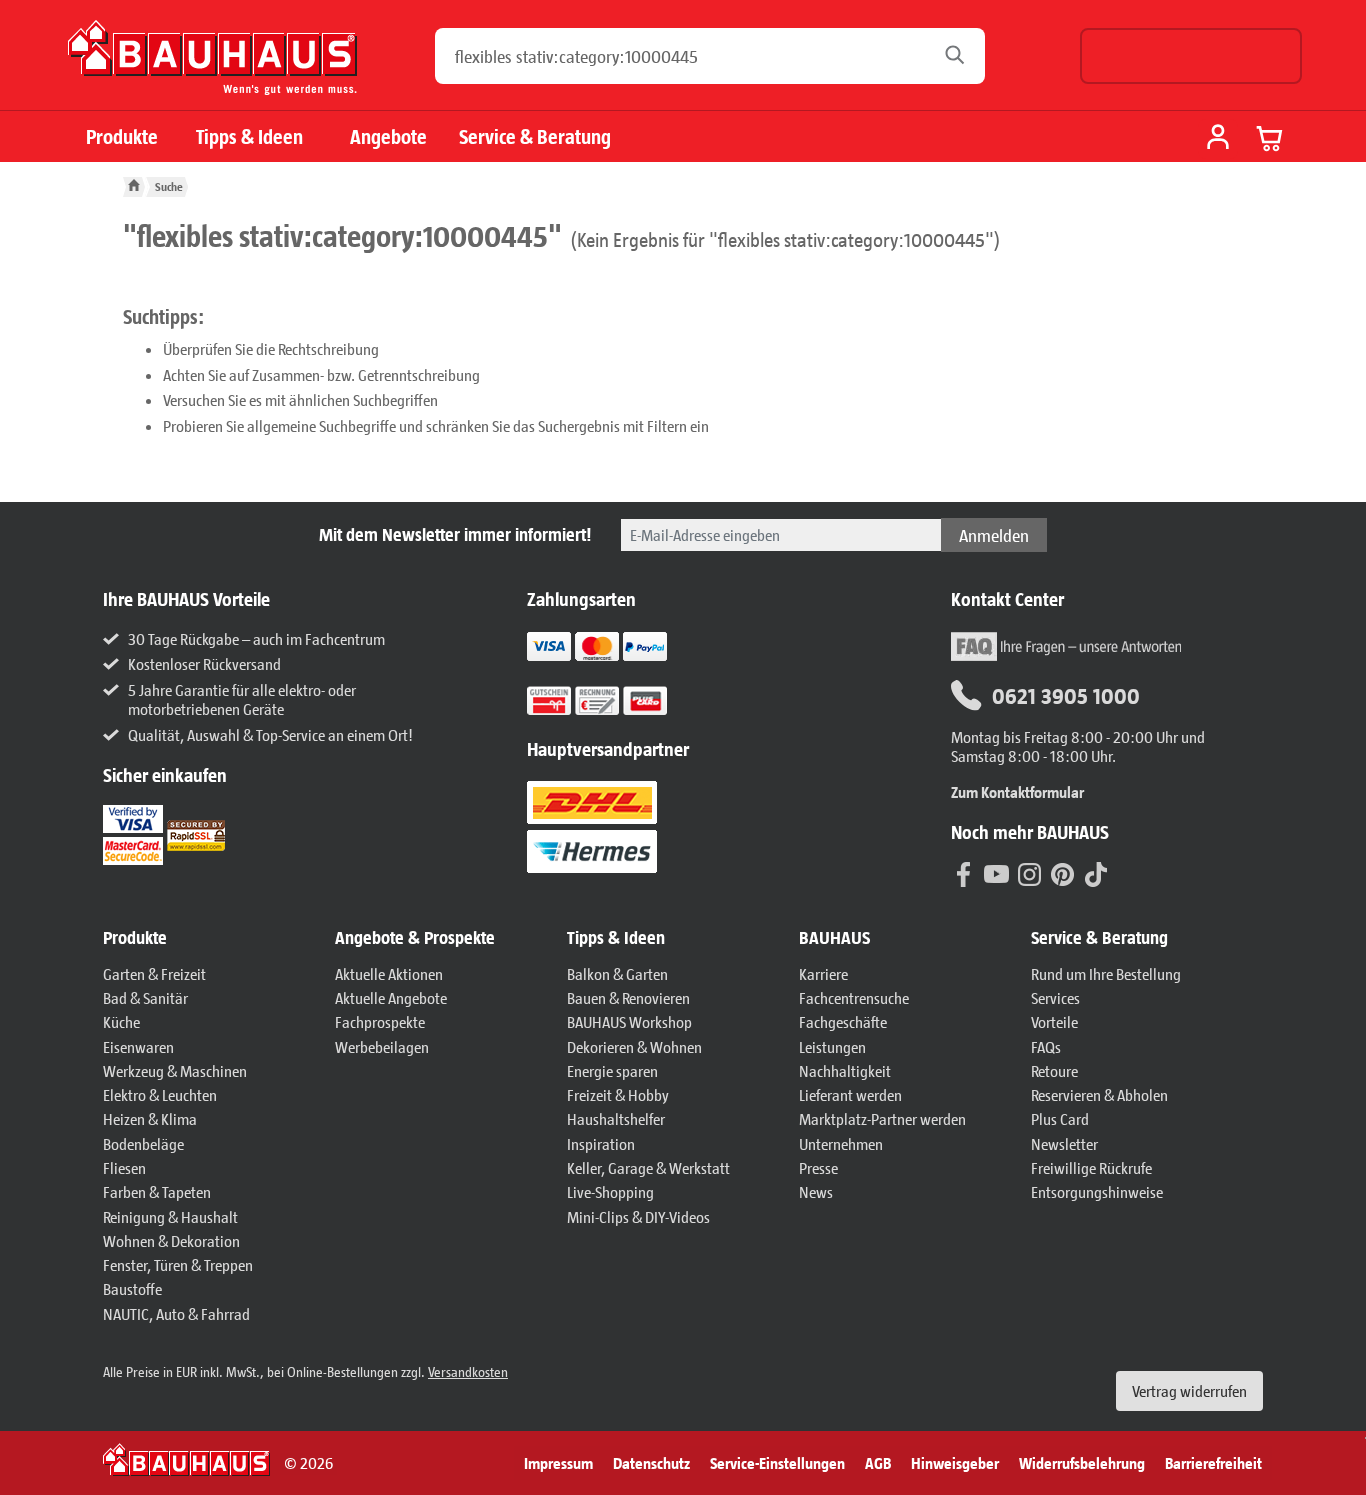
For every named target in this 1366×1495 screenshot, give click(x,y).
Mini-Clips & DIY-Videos (638, 1216)
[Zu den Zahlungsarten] (622, 698)
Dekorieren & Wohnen (634, 1046)
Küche (121, 1021)
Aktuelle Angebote (391, 997)
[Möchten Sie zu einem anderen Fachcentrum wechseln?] (1191, 56)
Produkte (122, 136)
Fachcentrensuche (854, 997)
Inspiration (601, 1143)
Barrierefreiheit (1213, 1462)
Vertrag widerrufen (1189, 1390)
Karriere (823, 973)
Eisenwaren (138, 1046)
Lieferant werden (850, 1094)
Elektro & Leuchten (160, 1094)
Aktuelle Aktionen (389, 973)
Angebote (388, 136)
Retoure (1054, 1070)
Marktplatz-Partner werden (882, 1118)
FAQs (1046, 1046)
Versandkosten (468, 1371)
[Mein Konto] (1218, 139)
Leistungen (832, 1046)
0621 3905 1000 (1066, 695)
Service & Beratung (535, 136)
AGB (878, 1462)
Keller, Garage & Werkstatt (648, 1167)
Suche (169, 186)
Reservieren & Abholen (1099, 1094)
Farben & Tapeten (157, 1191)
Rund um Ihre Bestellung (1106, 973)
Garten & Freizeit (154, 973)
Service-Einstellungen (777, 1462)
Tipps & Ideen (249, 136)
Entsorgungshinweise (1097, 1191)
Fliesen (124, 1167)
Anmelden (994, 535)
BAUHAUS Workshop (629, 1021)
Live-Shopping (610, 1191)
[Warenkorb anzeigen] (1270, 138)
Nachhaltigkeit (845, 1070)
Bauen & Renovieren (628, 997)
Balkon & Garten (617, 973)
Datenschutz (651, 1462)
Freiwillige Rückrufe (1091, 1167)
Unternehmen (841, 1143)
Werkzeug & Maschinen (175, 1070)
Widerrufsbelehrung (1082, 1462)
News (816, 1191)
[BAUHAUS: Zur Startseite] (212, 65)
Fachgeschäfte (843, 1021)
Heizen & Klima (150, 1118)
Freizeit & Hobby (618, 1094)
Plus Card (1060, 1118)
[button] (209, 938)
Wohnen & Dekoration (171, 1240)
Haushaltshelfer (616, 1118)
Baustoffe (132, 1288)
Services (1055, 997)
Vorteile (1054, 1021)
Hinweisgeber (955, 1462)
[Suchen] (960, 56)
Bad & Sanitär (145, 997)
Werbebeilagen (382, 1046)
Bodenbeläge (143, 1143)
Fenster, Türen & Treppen (178, 1264)
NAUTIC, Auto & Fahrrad (176, 1313)
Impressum (558, 1462)
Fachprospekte (380, 1021)
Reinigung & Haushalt (170, 1216)
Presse (818, 1167)
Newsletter (1064, 1143)
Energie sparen (612, 1070)
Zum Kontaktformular (1017, 791)
